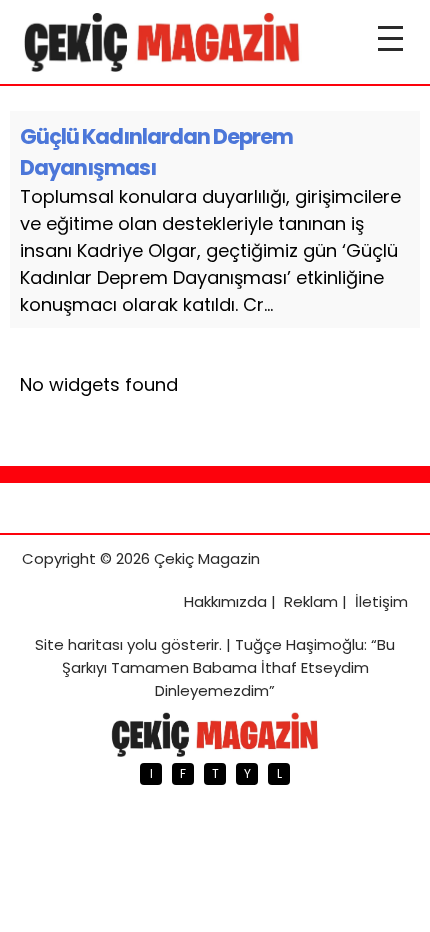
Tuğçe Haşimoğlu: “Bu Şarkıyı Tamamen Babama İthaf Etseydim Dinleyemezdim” (229, 667)
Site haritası (79, 644)
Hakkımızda (225, 601)
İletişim (381, 601)
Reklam (311, 601)
